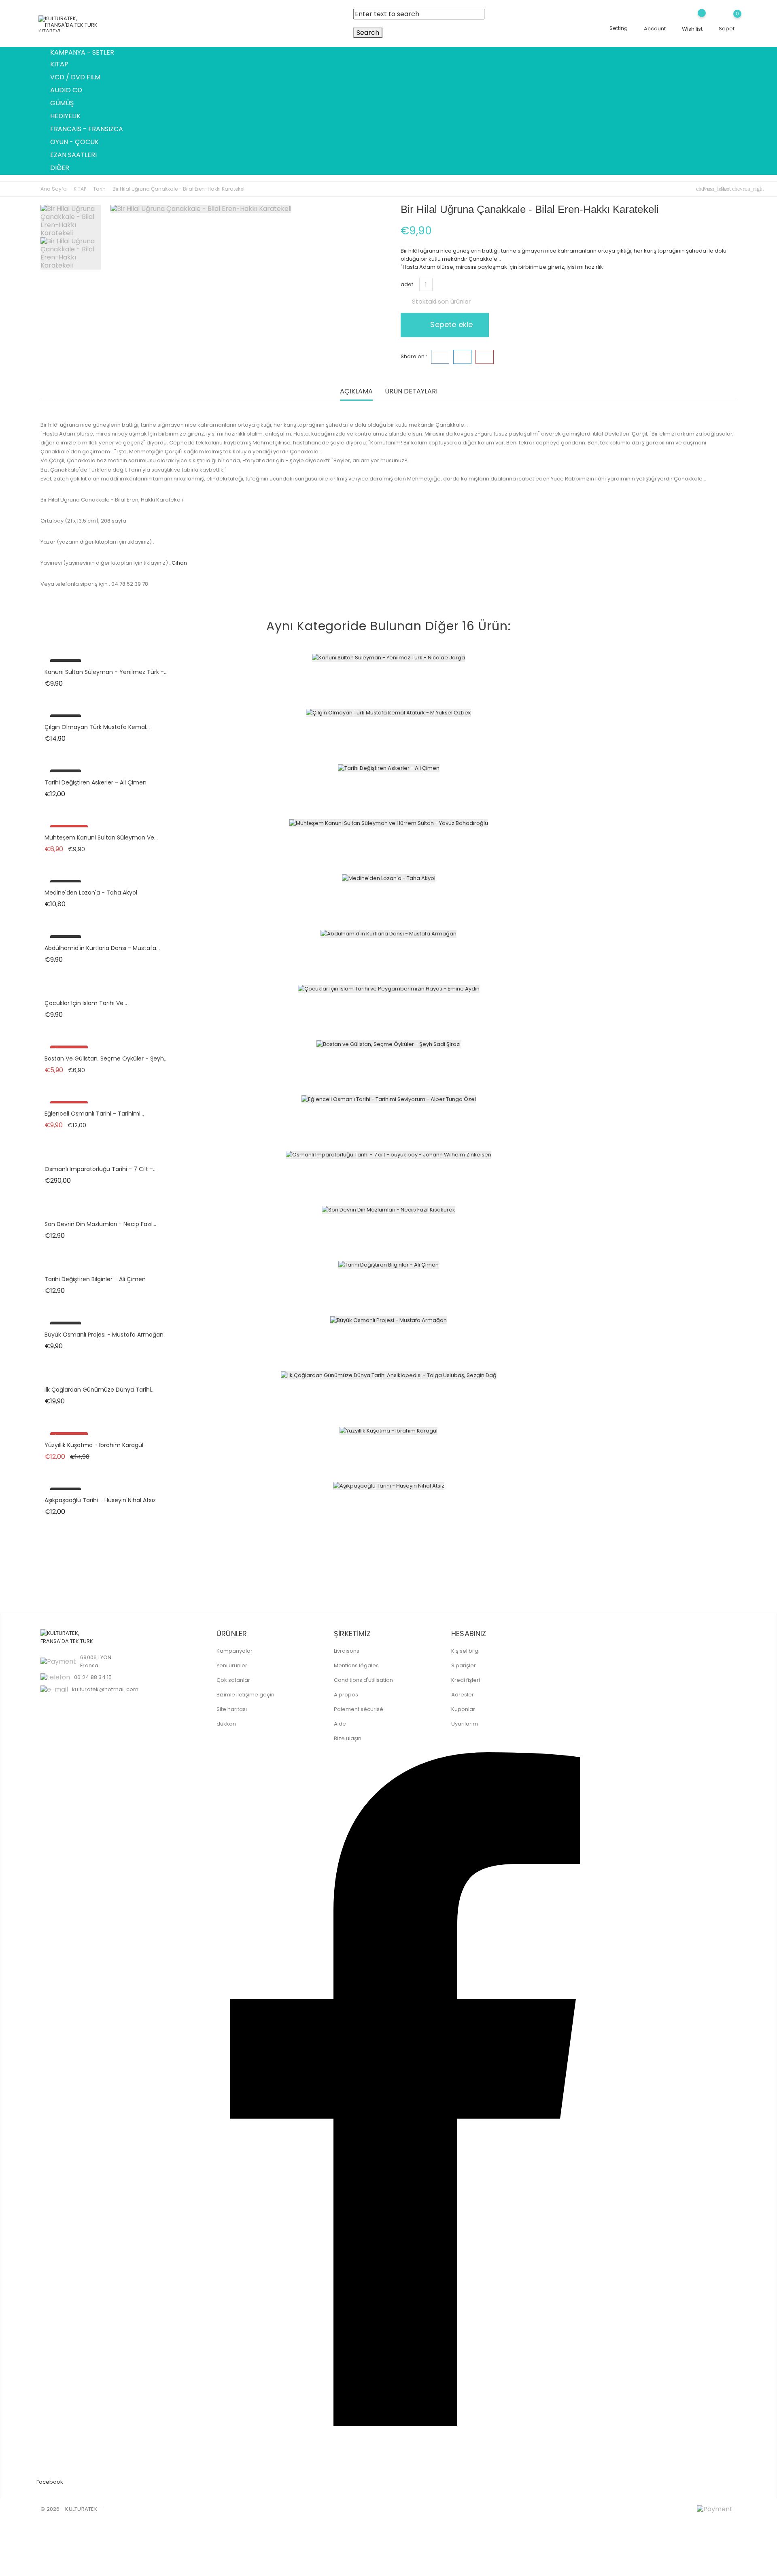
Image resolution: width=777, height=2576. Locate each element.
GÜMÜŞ (67, 104)
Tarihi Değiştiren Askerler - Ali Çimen (96, 782)
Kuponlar (463, 1709)
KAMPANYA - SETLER (82, 52)
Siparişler (464, 1665)
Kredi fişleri (466, 1680)
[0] (727, 20)
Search (368, 33)
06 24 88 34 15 (93, 1677)
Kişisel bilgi (465, 1651)
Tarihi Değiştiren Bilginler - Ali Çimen (95, 1279)
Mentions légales (356, 1665)
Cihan (179, 563)
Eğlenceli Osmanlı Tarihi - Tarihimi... (94, 1114)
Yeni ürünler (232, 1665)
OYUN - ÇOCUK (79, 142)
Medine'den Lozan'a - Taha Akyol (91, 893)
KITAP (64, 65)
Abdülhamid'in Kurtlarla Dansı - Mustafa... (102, 948)
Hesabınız (469, 1633)
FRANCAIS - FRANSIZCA (91, 130)
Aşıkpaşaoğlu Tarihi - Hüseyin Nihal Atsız (100, 1500)
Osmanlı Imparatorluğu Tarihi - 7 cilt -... (101, 1169)
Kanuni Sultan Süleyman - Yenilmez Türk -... (106, 672)
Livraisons (347, 1651)
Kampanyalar (235, 1651)
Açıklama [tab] (356, 392)
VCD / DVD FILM (80, 78)
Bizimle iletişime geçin (245, 1695)
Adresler (463, 1695)
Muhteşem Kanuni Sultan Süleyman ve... (101, 837)
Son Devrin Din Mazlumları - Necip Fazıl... (100, 1224)
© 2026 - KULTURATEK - (71, 2509)
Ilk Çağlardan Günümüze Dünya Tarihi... (100, 1390)
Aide (340, 1724)
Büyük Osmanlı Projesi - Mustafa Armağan (104, 1335)
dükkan (226, 1724)
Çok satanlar (233, 1680)
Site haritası (232, 1709)
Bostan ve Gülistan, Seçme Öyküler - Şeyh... (106, 1058)
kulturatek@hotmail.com (105, 1689)
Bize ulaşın (348, 1738)
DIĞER (64, 168)
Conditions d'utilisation (363, 1680)
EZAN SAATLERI (78, 155)
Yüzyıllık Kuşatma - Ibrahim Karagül (94, 1445)
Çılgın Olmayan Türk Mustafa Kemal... (97, 727)
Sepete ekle (450, 324)
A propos (346, 1695)
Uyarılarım (465, 1724)
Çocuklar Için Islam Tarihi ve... (86, 1003)
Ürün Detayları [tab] (411, 392)
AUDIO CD (71, 91)
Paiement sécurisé (359, 1709)
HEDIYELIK (70, 117)
